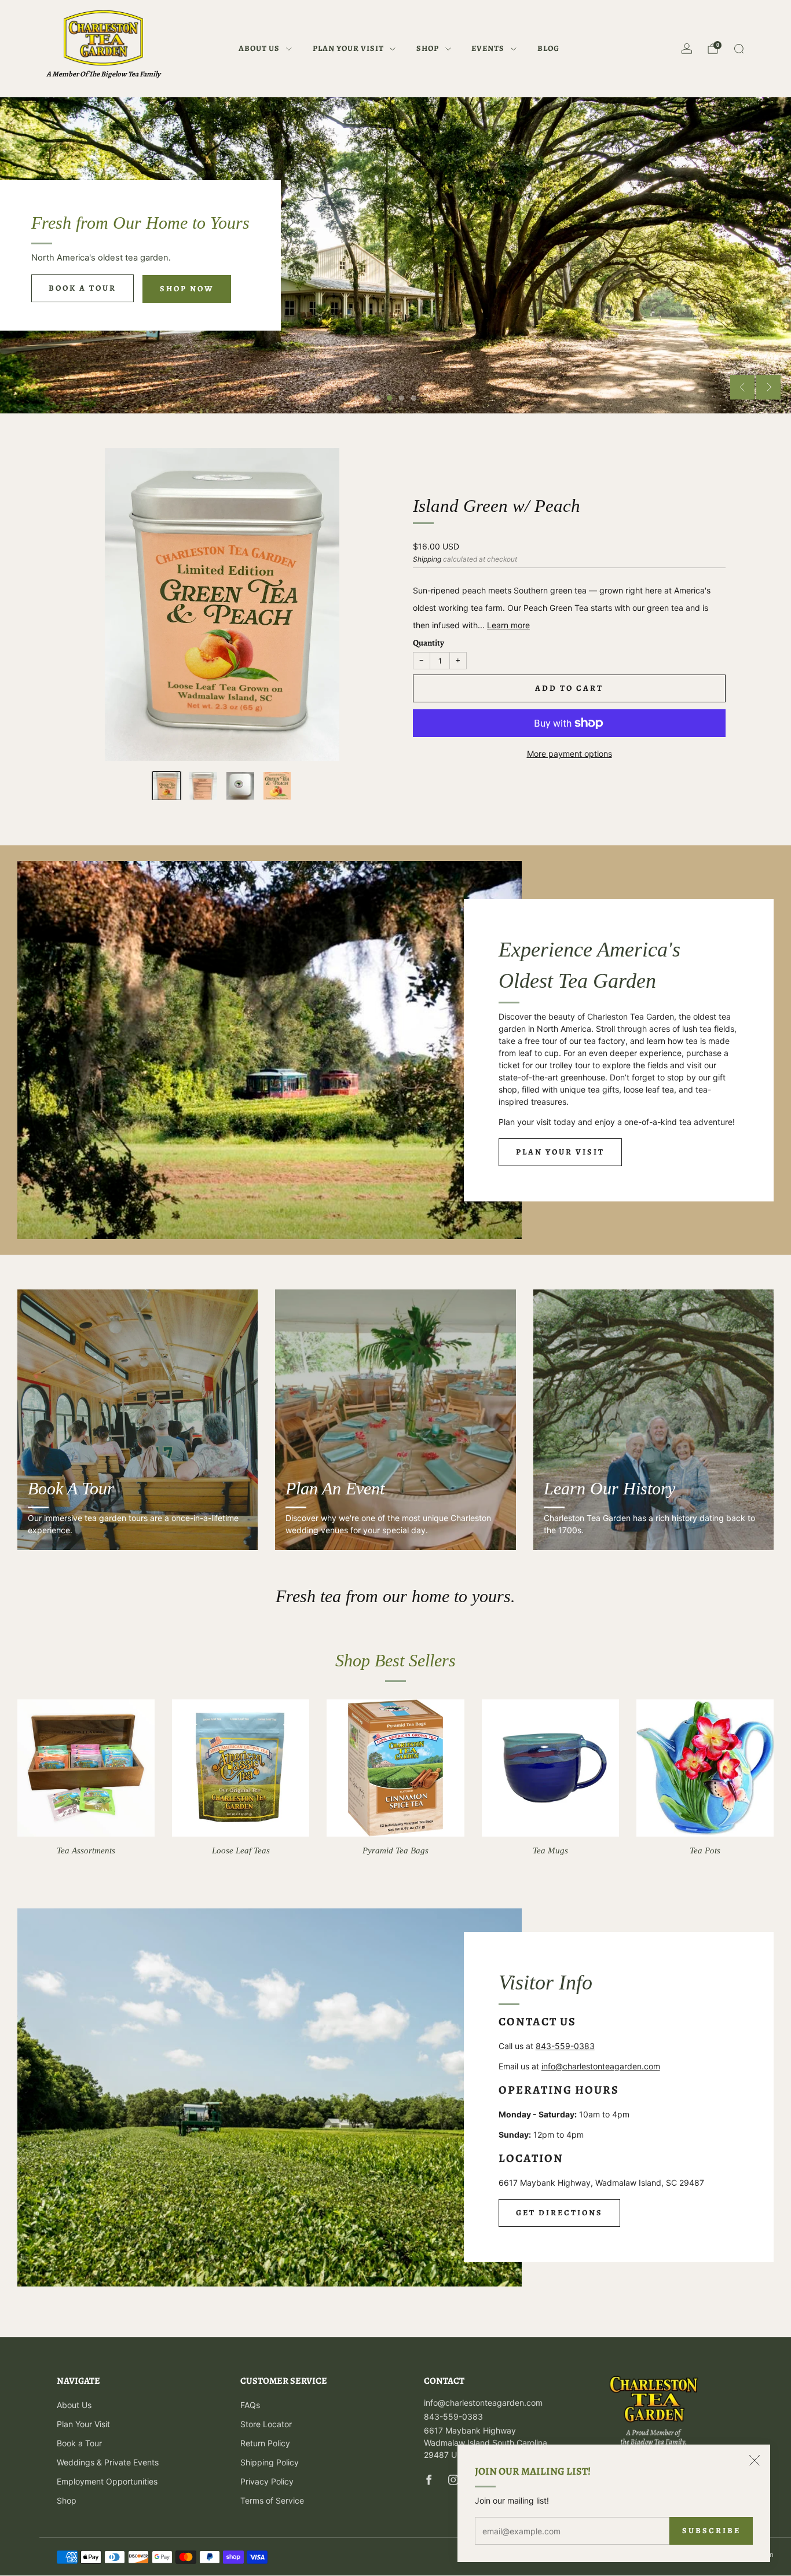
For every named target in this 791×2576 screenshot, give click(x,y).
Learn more (508, 625)
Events (488, 48)
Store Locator (266, 2424)
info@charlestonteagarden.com (601, 2066)
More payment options (570, 754)
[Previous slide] (742, 387)
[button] (377, 398)
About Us (259, 48)
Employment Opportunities (107, 2481)
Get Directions (559, 2213)
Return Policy (265, 2443)
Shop (428, 48)
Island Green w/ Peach (497, 506)
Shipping (427, 559)
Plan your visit (560, 1152)
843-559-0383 (565, 2046)
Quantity (429, 643)
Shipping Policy (270, 2462)
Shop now (187, 289)
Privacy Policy (267, 2481)
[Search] (739, 49)
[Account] (687, 49)
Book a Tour (83, 288)
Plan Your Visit (348, 48)
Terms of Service (272, 2500)
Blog (548, 48)
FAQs (250, 2405)
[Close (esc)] (755, 2460)
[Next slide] (768, 387)
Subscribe (711, 2531)
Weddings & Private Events (108, 2462)
